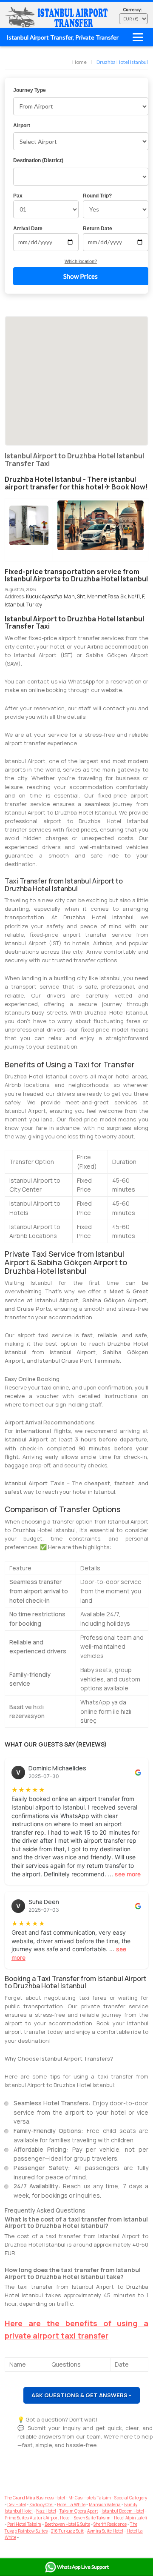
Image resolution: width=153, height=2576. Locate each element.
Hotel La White (71, 2505)
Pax (18, 196)
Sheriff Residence (110, 2524)
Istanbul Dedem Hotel (123, 2511)
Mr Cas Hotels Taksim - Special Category (108, 2498)
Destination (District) (38, 160)
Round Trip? (97, 196)
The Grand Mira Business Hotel (35, 2498)
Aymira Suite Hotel (105, 2531)
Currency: (133, 9)
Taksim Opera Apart (79, 2511)
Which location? (81, 261)
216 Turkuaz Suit (67, 2531)
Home (79, 62)
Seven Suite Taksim (92, 2518)
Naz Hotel (46, 2511)
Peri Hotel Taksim (24, 2524)
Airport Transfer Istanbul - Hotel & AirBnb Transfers (58, 17)
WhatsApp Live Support (83, 2567)
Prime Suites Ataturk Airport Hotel (38, 2518)
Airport (22, 126)
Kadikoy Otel (41, 2505)
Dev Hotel (17, 2505)
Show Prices (81, 276)
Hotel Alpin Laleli (130, 2518)
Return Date (98, 229)
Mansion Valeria (105, 2505)
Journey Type (30, 90)
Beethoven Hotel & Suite (67, 2524)
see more (128, 1874)
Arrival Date (28, 229)
